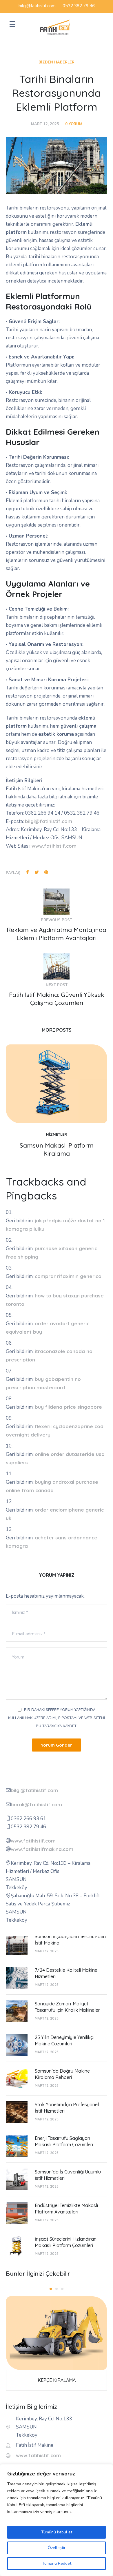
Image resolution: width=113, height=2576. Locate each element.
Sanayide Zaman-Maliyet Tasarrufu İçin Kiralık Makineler (67, 2007)
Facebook (28, 872)
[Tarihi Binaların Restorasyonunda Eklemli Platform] (57, 165)
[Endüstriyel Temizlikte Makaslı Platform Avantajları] (17, 2212)
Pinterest (46, 872)
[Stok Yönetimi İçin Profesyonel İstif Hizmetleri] (17, 2112)
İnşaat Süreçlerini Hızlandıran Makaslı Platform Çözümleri (66, 2242)
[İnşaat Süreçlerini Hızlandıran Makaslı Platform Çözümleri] (17, 2246)
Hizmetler (57, 1134)
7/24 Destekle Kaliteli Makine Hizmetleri (66, 1973)
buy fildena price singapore (68, 1407)
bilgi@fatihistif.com (37, 6)
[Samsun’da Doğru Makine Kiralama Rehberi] (17, 2078)
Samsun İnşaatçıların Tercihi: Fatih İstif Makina (70, 1940)
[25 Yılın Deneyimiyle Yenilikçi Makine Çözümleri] (17, 2044)
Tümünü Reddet (57, 2563)
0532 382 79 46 (79, 6)
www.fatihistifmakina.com (42, 1849)
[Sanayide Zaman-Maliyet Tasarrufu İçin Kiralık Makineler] (17, 2011)
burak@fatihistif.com (36, 1804)
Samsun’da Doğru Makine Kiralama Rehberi (62, 2074)
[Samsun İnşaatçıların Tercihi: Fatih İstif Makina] (17, 1944)
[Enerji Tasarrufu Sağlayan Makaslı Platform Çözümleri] (17, 2145)
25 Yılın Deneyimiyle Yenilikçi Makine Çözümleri (64, 2040)
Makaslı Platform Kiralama (57, 2380)
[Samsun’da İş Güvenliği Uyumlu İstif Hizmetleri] (17, 2179)
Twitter (37, 872)
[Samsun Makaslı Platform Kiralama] (57, 1084)
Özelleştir (57, 2548)
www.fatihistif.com (54, 846)
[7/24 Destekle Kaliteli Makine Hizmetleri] (17, 1977)
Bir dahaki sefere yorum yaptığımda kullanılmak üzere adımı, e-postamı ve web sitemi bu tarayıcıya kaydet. (57, 1718)
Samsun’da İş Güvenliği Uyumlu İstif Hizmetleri (68, 2175)
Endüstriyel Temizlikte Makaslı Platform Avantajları (66, 2209)
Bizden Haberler (57, 62)
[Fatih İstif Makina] (55, 27)
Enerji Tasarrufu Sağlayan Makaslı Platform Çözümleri (64, 2141)
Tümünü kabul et (57, 2532)
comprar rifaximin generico (68, 1276)
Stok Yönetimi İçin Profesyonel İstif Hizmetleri (67, 2108)
